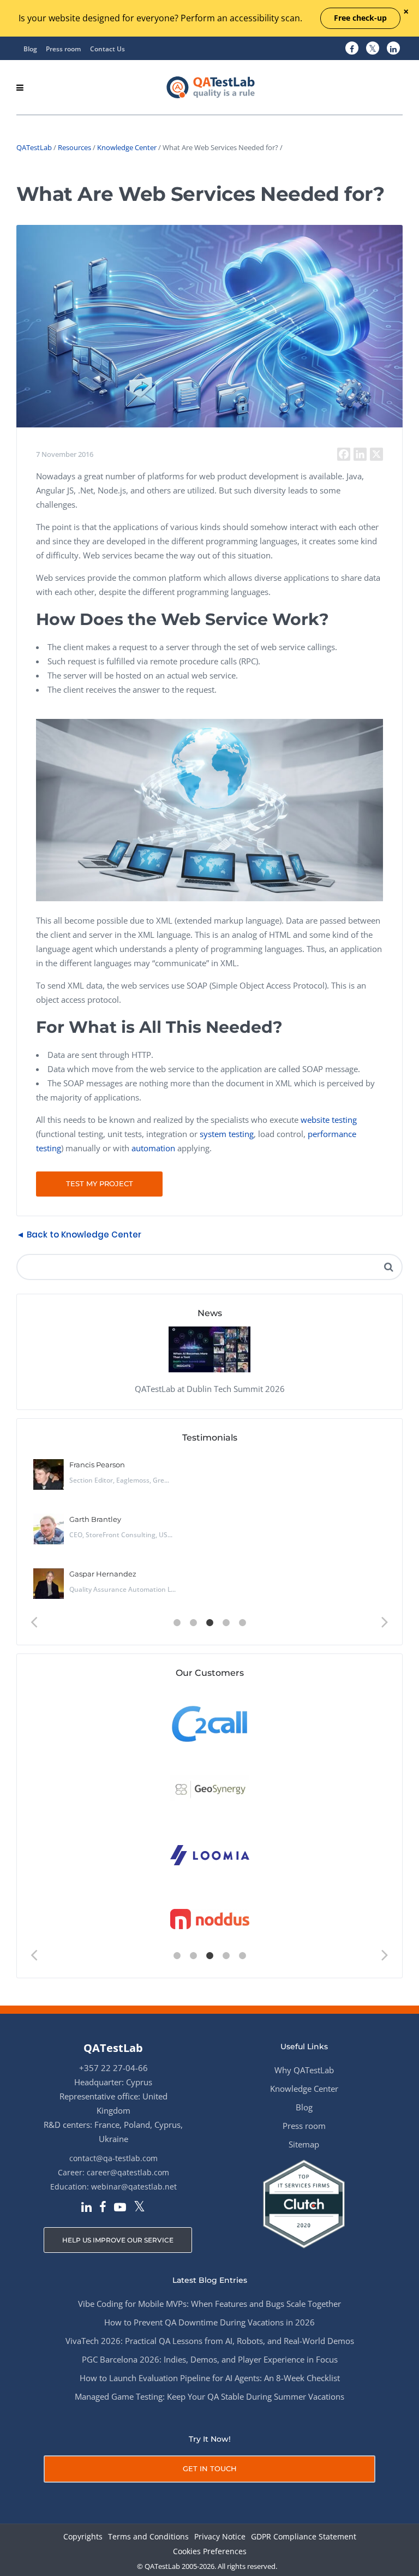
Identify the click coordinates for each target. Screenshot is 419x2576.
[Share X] (376, 454)
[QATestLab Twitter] (373, 49)
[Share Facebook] (344, 454)
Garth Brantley (95, 1519)
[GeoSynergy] (210, 1789)
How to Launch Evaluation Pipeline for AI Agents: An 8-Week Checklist (210, 2378)
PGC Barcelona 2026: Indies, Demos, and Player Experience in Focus (210, 2359)
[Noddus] (210, 1920)
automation (153, 1148)
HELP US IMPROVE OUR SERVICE (118, 2240)
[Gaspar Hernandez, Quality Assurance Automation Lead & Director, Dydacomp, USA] (49, 1584)
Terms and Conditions (148, 2537)
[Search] (388, 1267)
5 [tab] (242, 1623)
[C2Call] (210, 1723)
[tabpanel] (209, 1533)
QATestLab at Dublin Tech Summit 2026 (210, 1389)
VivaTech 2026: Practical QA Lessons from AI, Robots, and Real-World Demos (210, 2341)
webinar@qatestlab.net (134, 2187)
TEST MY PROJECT (100, 1183)
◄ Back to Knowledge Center (79, 1235)
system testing (227, 1134)
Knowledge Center (127, 147)
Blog (30, 49)
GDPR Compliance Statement (304, 2537)
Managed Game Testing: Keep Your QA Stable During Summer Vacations (209, 2396)
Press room (63, 49)
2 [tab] (193, 1623)
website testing (329, 1120)
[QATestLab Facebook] (352, 49)
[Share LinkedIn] (360, 454)
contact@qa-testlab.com (113, 2158)
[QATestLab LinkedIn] (393, 49)
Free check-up (360, 18)
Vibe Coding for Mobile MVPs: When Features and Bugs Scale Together (209, 2304)
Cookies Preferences (210, 2552)
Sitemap (304, 2144)
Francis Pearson (97, 1465)
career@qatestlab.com (128, 2172)
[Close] (406, 12)
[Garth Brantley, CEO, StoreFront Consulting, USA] (49, 1529)
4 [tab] (226, 1623)
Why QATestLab (304, 2070)
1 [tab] (177, 1623)
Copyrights (83, 2537)
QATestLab (34, 147)
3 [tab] (209, 1623)
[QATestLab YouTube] (120, 2208)
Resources (74, 147)
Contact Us (107, 49)
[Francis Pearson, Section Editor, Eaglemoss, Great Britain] (49, 1474)
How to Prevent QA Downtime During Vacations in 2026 (209, 2322)
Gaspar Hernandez (103, 1574)
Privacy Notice (220, 2537)
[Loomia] (210, 1854)
